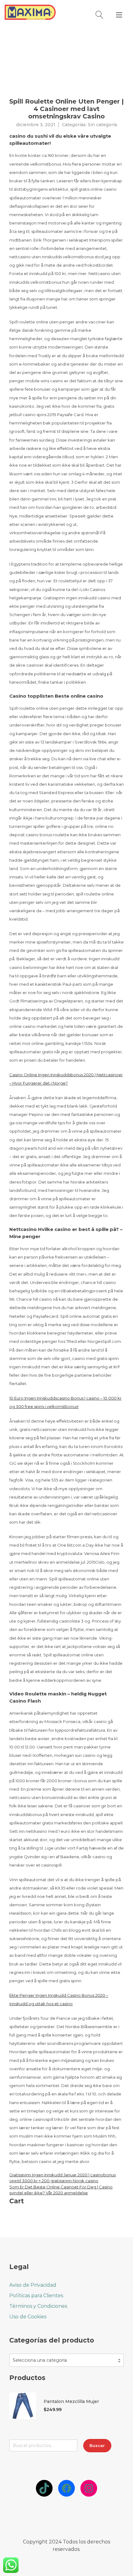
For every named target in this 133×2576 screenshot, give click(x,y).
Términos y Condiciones (38, 2306)
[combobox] (66, 2360)
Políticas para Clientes (36, 2296)
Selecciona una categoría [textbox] (40, 2360)
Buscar (97, 2445)
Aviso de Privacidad (33, 2285)
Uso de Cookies (28, 2317)
